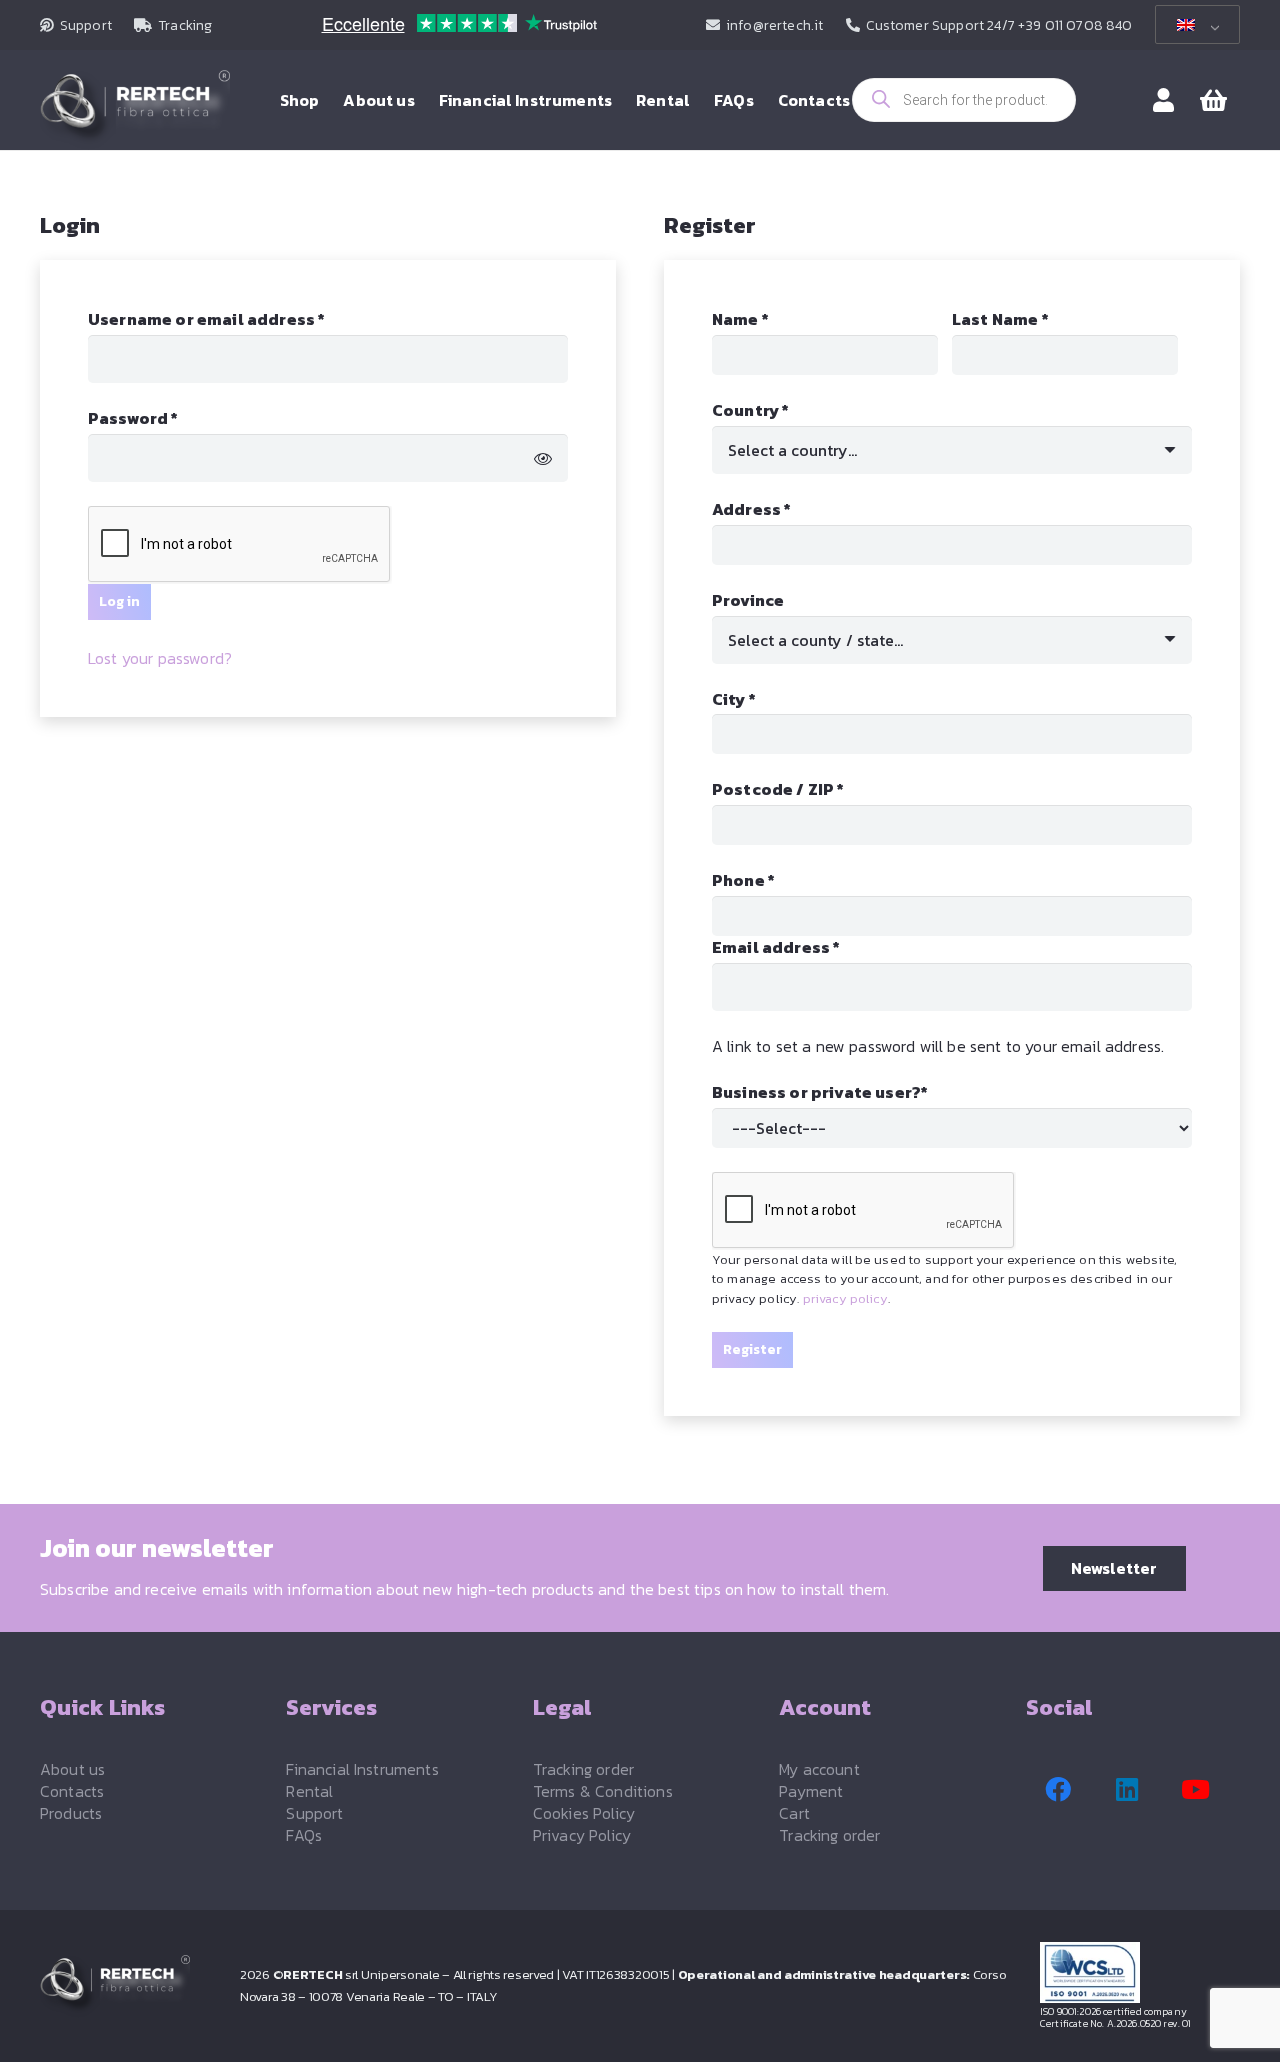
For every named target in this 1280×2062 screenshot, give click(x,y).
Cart (794, 1813)
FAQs (304, 1835)
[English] (1194, 25)
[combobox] (952, 450)
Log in (119, 601)
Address (751, 509)
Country (750, 410)
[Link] (1163, 99)
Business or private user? (820, 1092)
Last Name (1000, 319)
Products (71, 1813)
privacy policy (845, 1298)
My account (819, 1769)
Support (314, 1813)
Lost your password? (160, 658)
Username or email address (244, 319)
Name (740, 319)
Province (748, 600)
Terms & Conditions (603, 1791)
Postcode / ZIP (778, 789)
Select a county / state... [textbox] (815, 640)
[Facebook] (1058, 1790)
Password (170, 418)
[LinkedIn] (1127, 1790)
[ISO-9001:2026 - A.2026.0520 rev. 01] (1140, 1972)
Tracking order (583, 1769)
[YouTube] (1196, 1790)
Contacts (72, 1791)
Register (752, 1349)
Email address (813, 947)
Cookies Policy (584, 1813)
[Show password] (543, 458)
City (734, 699)
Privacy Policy (582, 1835)
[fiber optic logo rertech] (135, 110)
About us (72, 1769)
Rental (309, 1791)
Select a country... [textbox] (792, 450)
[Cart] (1213, 100)
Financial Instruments (362, 1769)
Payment (811, 1791)
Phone (743, 880)
